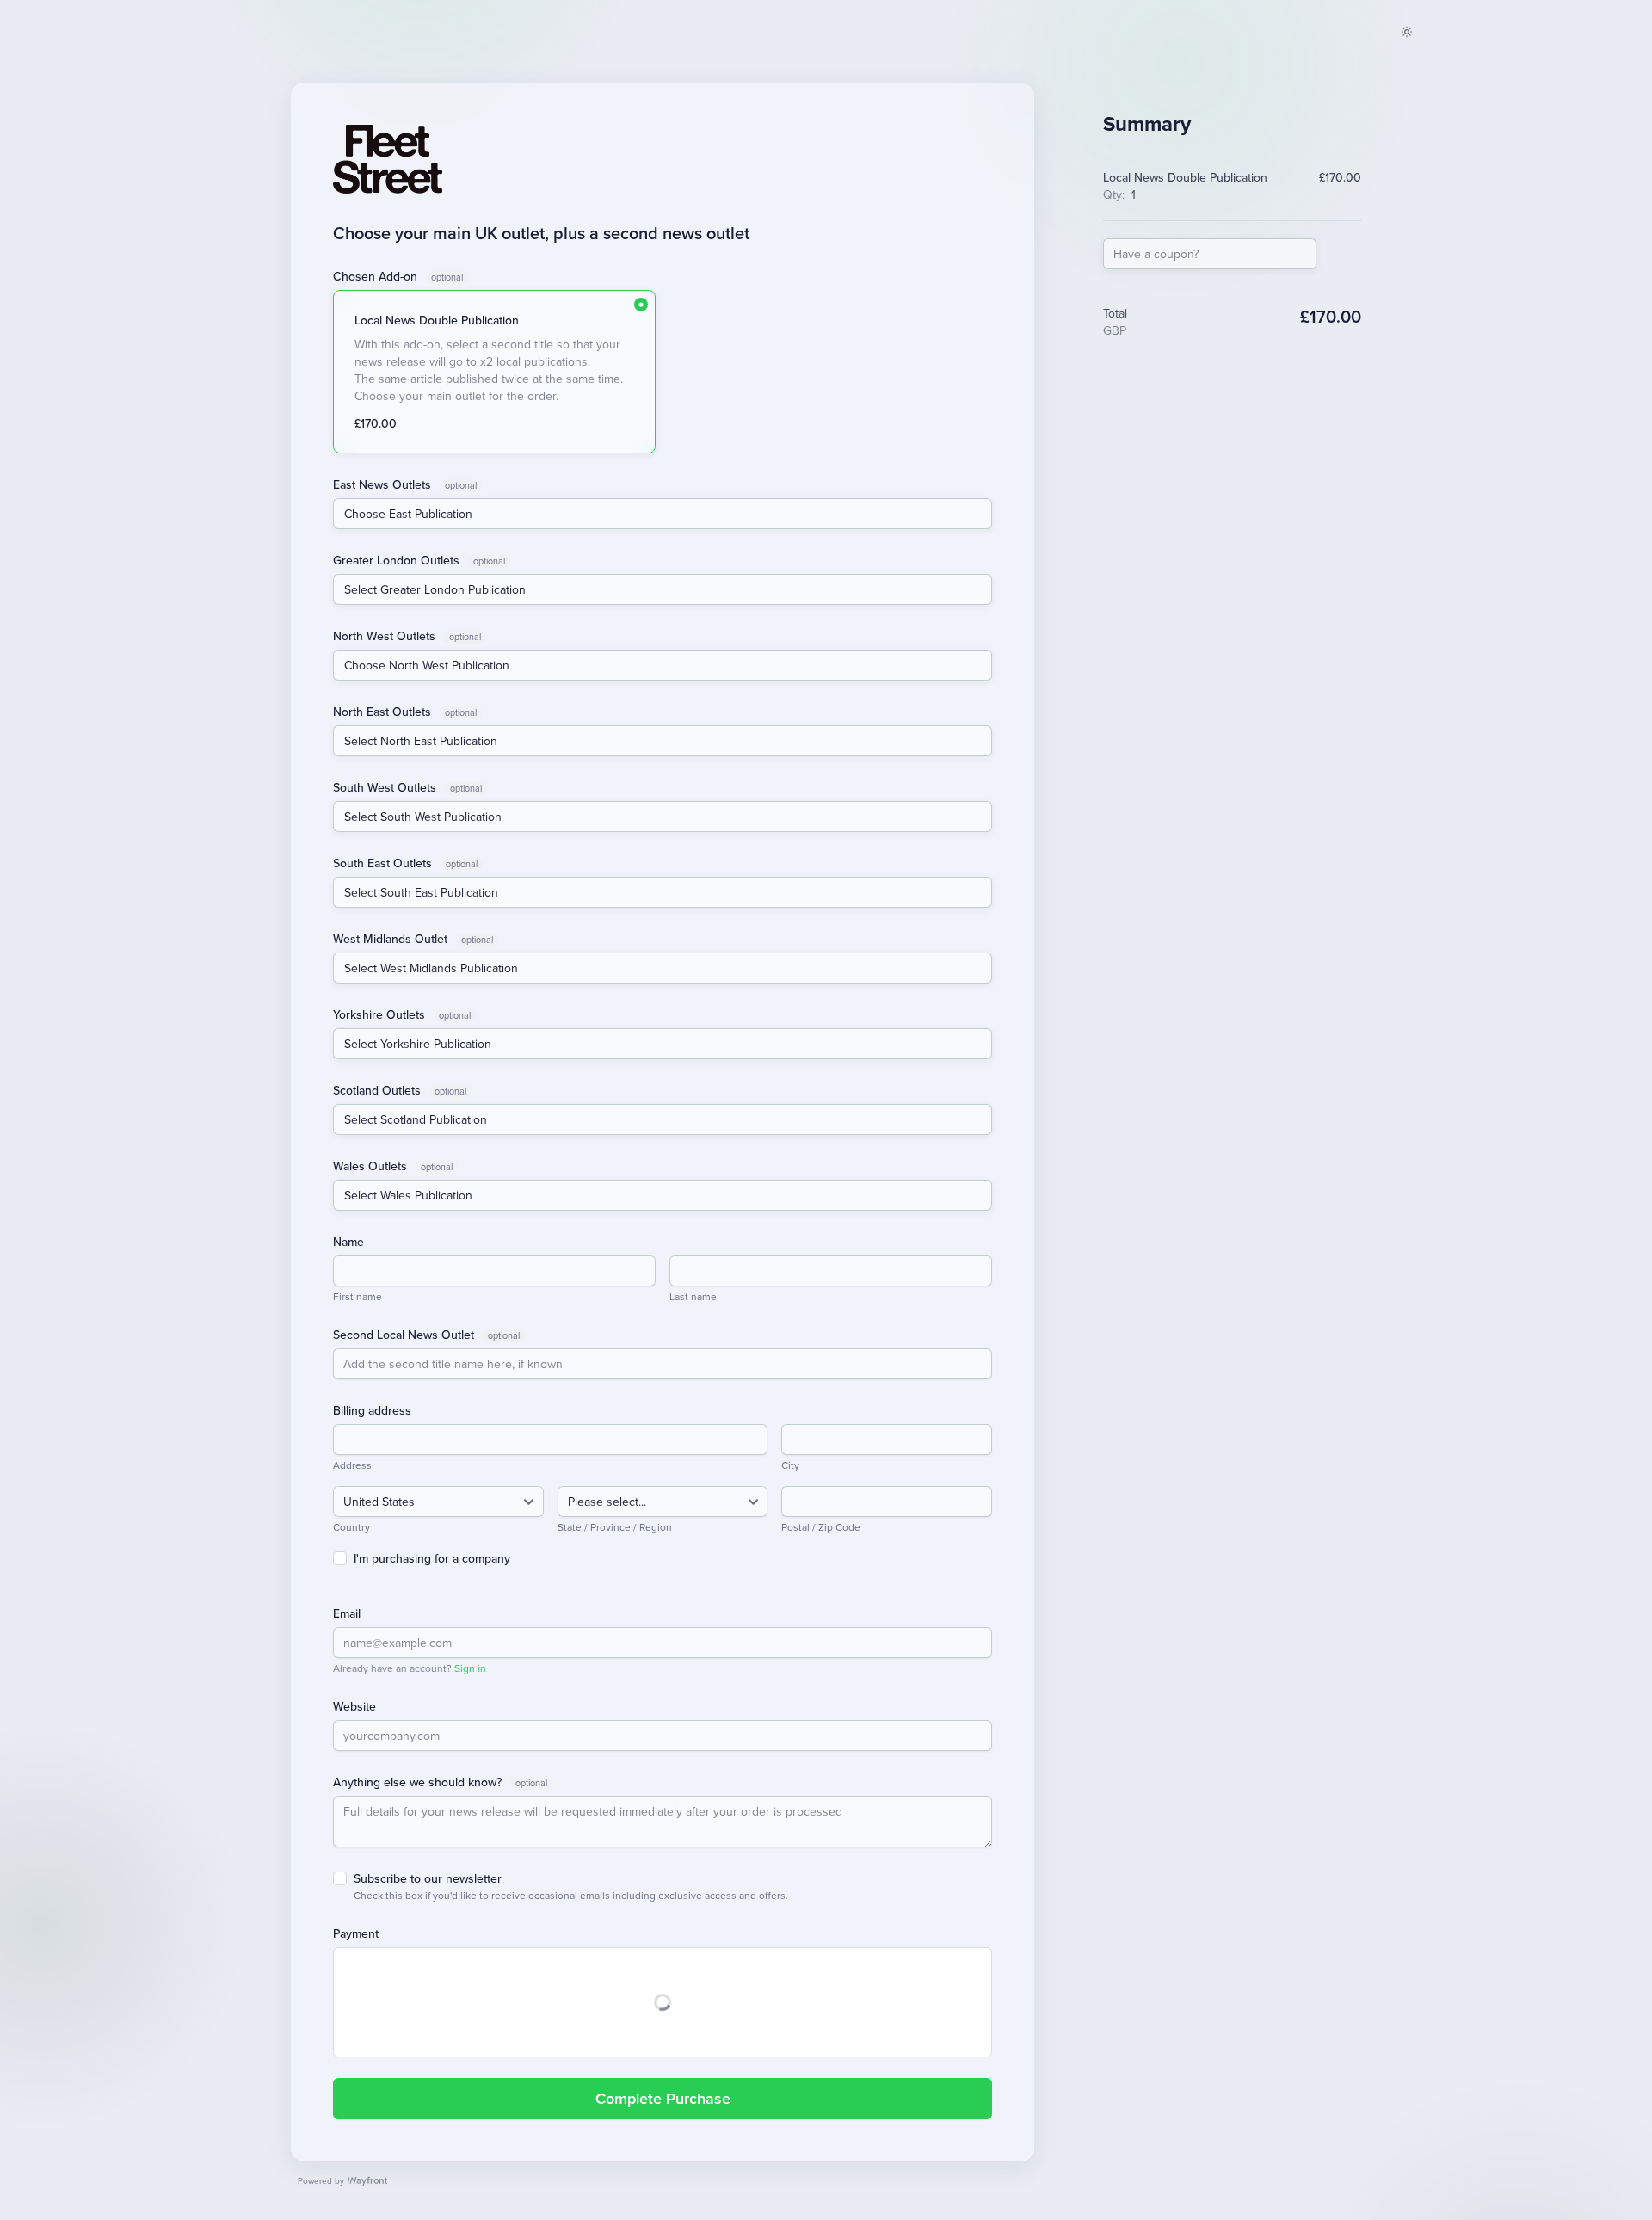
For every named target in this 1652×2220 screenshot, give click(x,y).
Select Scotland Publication (416, 1119)
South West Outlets (386, 787)
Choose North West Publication (427, 665)
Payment (356, 1933)
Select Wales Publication (408, 1195)
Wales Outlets (372, 1166)
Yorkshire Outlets (381, 1014)
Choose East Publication (408, 514)
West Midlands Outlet (392, 939)
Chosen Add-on (377, 276)
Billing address (372, 1410)
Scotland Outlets (379, 1090)
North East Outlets (384, 712)
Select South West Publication (423, 817)
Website (354, 1706)
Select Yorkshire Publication (418, 1044)
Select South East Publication (421, 892)
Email (347, 1613)
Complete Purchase (663, 2098)
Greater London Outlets (398, 560)
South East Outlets (384, 863)
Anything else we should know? (419, 1782)
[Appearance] (1407, 32)
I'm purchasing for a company (432, 1558)
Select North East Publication (421, 741)
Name (348, 1242)
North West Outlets (386, 636)
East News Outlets (384, 484)
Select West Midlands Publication (431, 968)
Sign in (470, 1668)
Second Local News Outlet (405, 1335)
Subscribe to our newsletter (428, 1878)
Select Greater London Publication (435, 589)
